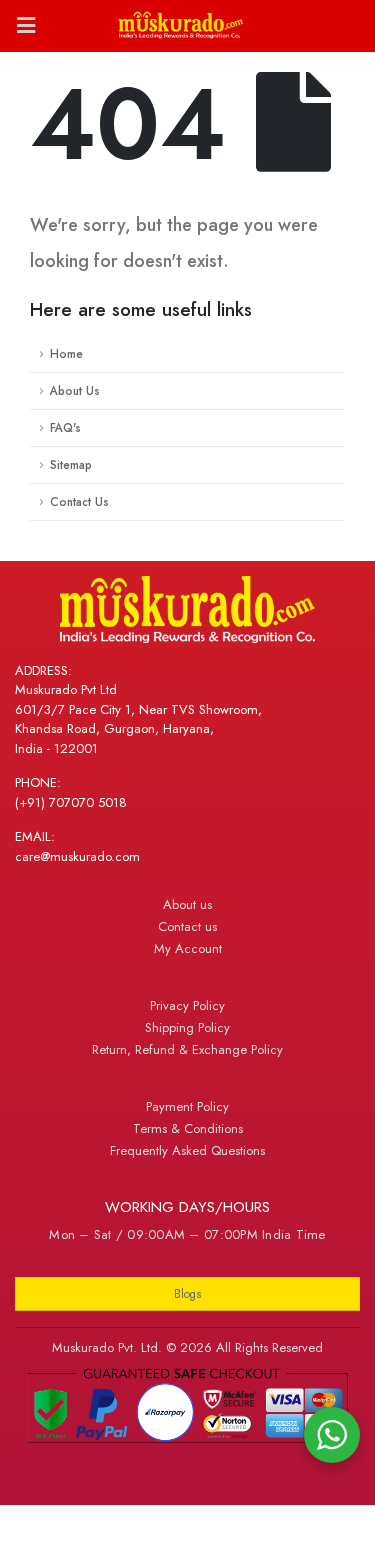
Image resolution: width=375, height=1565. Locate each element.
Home (66, 353)
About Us (75, 390)
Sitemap (71, 464)
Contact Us (79, 501)
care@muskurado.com (77, 856)
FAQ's (65, 427)
